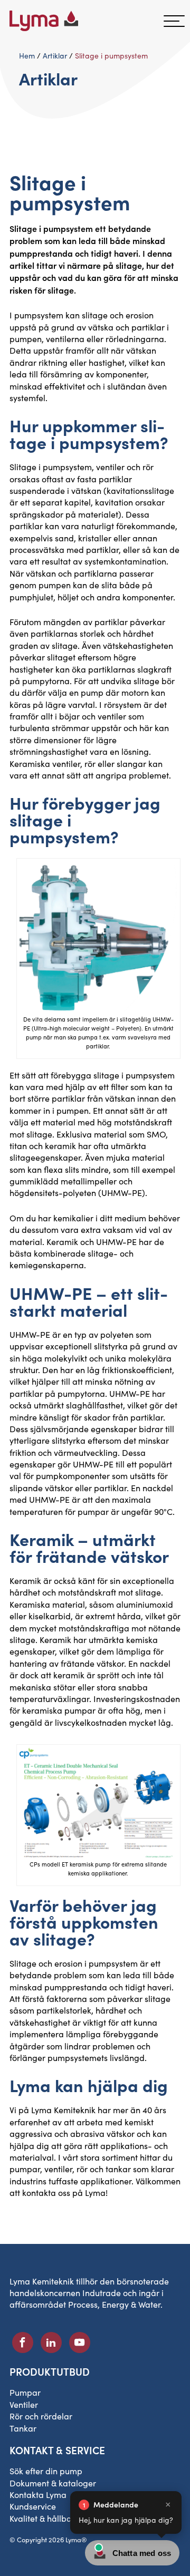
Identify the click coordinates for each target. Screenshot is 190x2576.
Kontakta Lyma (38, 2495)
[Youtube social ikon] (80, 2342)
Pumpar (25, 2392)
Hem (27, 56)
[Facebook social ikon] (23, 2342)
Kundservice (33, 2506)
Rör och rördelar (41, 2416)
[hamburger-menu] (174, 21)
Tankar (23, 2428)
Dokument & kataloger (53, 2483)
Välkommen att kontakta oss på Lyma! (95, 2187)
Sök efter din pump (46, 2471)
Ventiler (24, 2404)
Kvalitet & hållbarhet (48, 2518)
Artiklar (55, 56)
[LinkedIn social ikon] (51, 2342)
